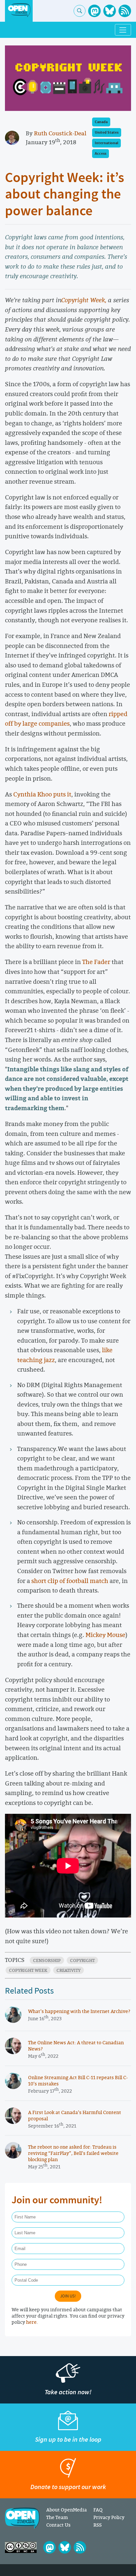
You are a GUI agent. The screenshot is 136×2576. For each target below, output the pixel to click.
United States (107, 133)
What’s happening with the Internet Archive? (79, 2011)
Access (101, 154)
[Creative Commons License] (21, 2547)
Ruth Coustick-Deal (60, 133)
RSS (98, 2525)
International (106, 143)
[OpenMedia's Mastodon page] (94, 11)
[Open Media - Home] (19, 10)
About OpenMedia (67, 2510)
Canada (101, 122)
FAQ (98, 2510)
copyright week (28, 1970)
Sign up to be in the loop (68, 2440)
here (31, 2322)
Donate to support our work (68, 2487)
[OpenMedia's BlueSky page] (110, 11)
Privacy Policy (109, 2517)
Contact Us (58, 2525)
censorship (47, 1960)
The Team (57, 2517)
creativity (68, 1970)
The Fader (96, 962)
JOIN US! (68, 2296)
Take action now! (68, 2392)
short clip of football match (70, 1581)
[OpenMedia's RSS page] (125, 11)
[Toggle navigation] (123, 30)
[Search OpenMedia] (80, 11)
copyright (82, 1960)
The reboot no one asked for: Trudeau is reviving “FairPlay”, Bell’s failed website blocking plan (73, 2153)
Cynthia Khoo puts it (42, 794)
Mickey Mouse (105, 1635)
